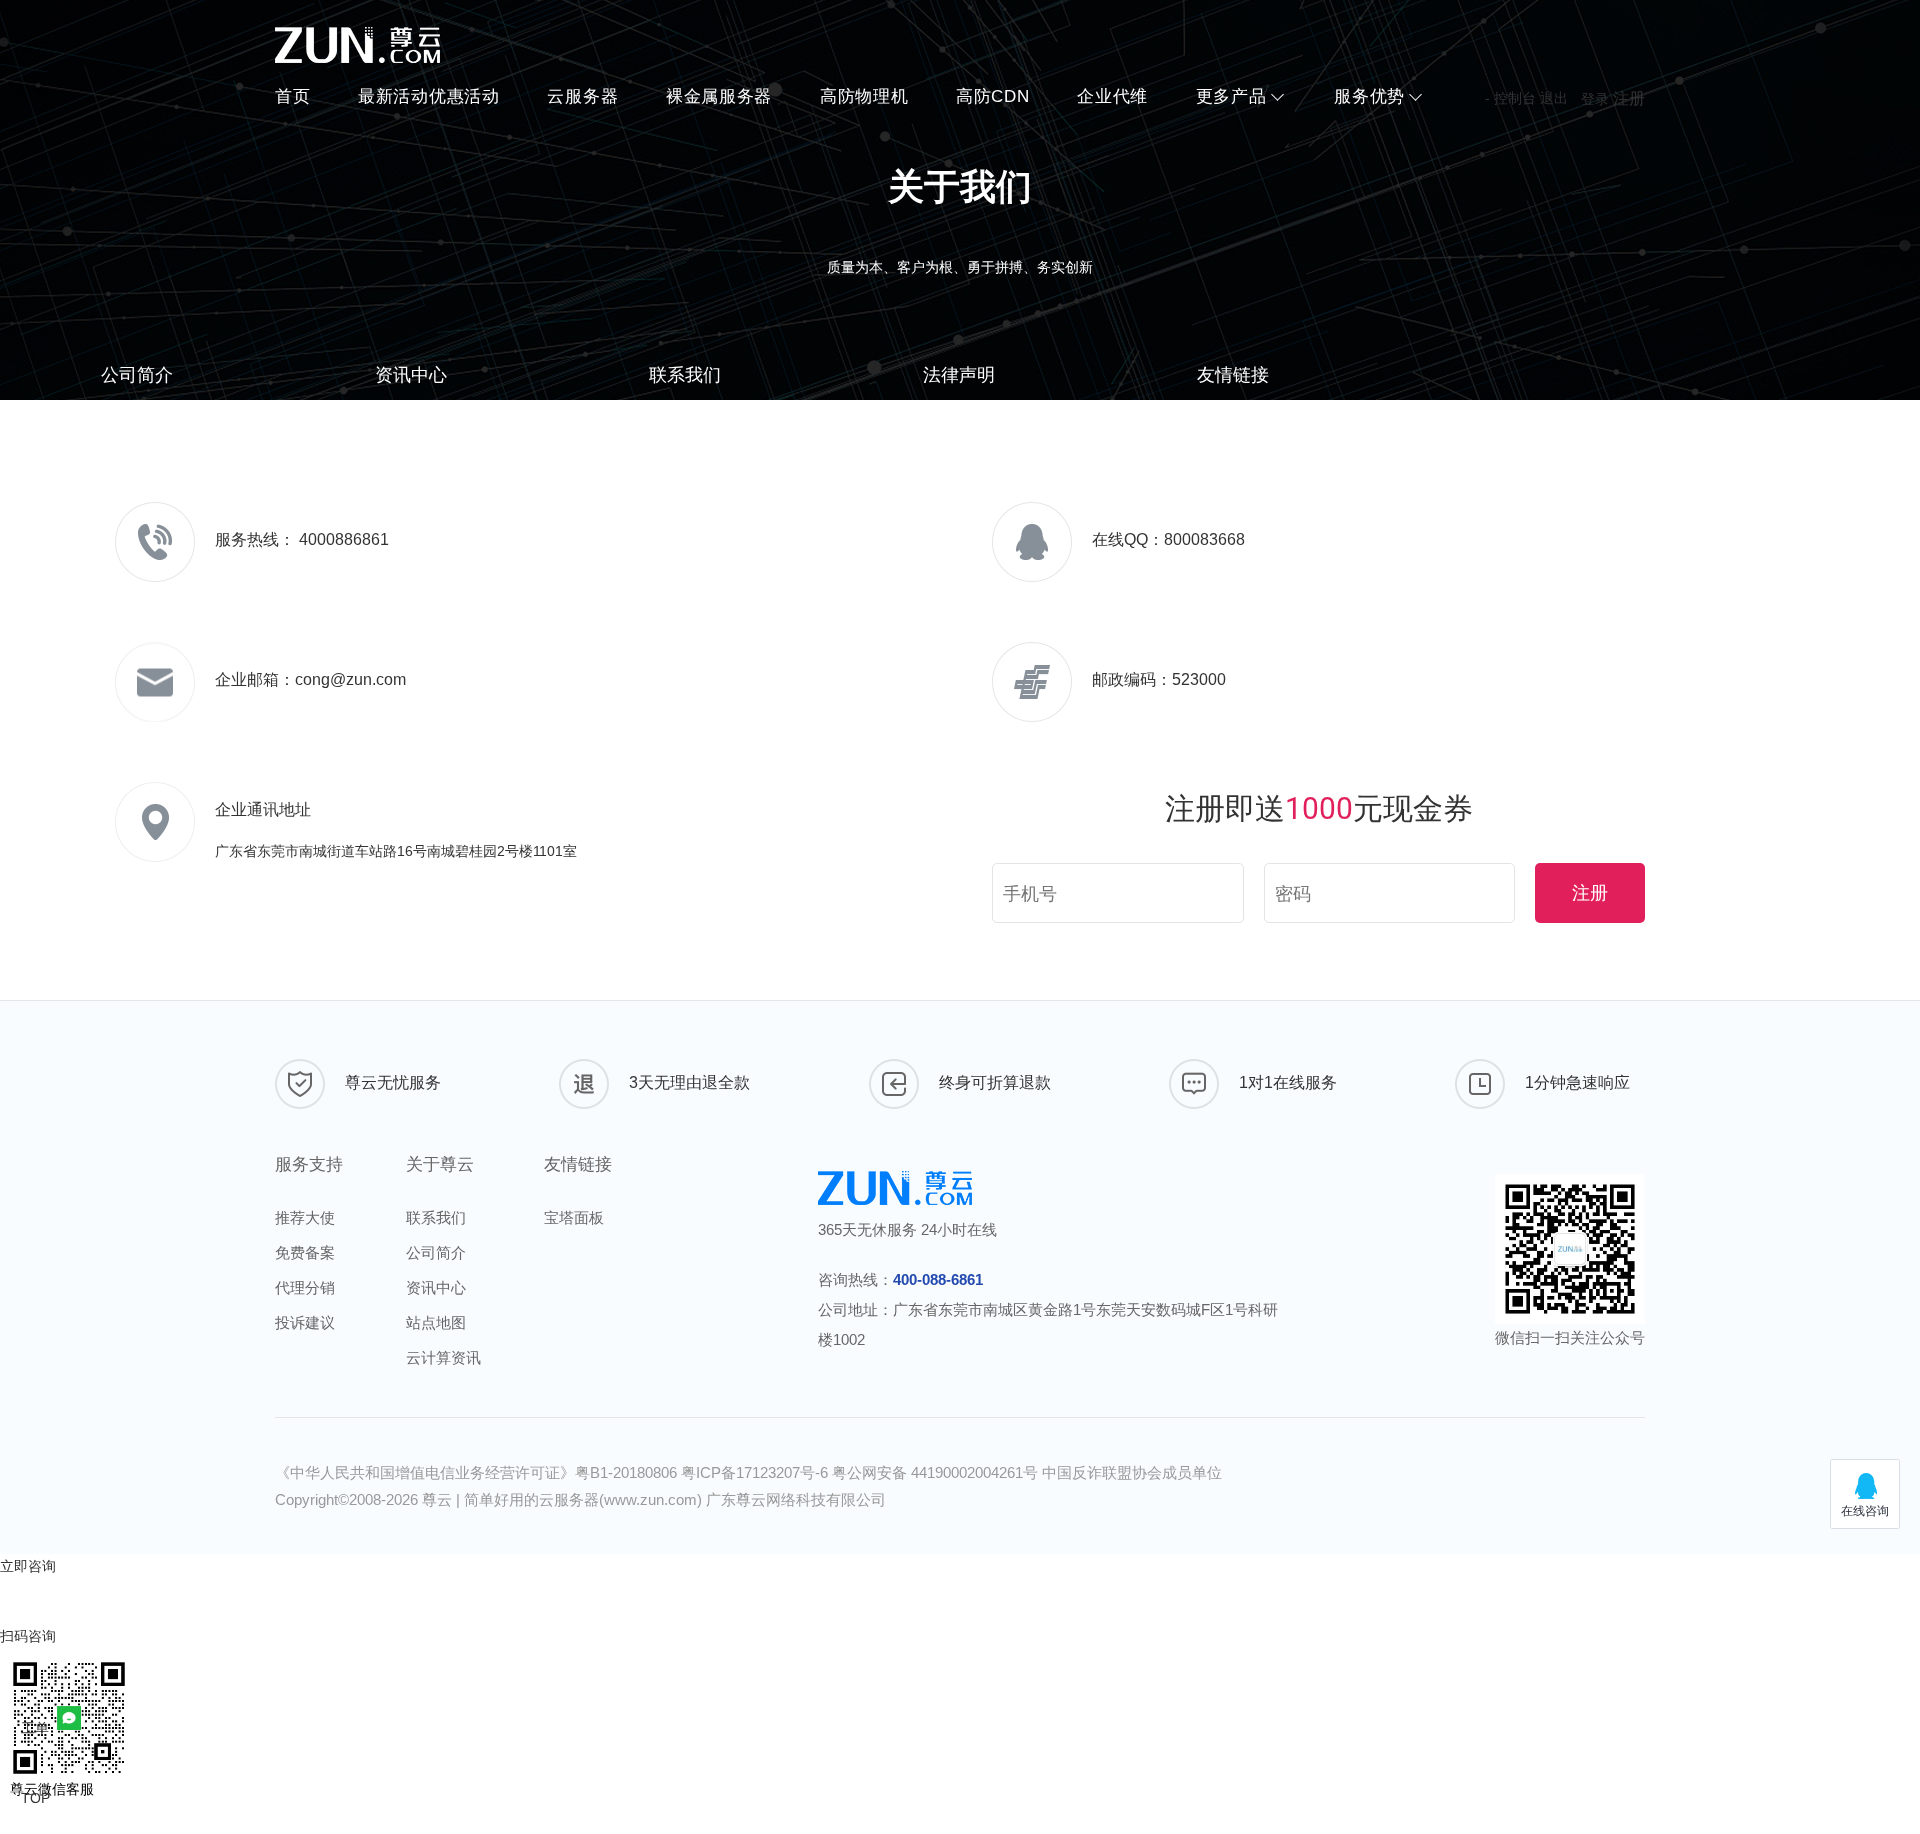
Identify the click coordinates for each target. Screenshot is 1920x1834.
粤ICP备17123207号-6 (756, 1472)
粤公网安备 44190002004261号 (937, 1472)
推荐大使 (305, 1217)
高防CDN (993, 96)
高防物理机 (864, 96)
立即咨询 (28, 1566)
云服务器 (582, 96)
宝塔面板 (574, 1217)
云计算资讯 (443, 1357)
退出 (1554, 98)
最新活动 (429, 96)
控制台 (1515, 98)
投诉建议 (305, 1322)
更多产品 (1231, 96)
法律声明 (959, 375)
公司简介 (137, 375)
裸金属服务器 (719, 96)
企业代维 (1112, 96)
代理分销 (305, 1287)
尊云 (437, 1499)
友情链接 (1233, 375)
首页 (292, 96)
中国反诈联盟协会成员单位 (1132, 1472)
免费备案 (305, 1252)
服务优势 (1369, 96)
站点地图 (436, 1322)
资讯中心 (411, 375)
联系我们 (685, 375)
